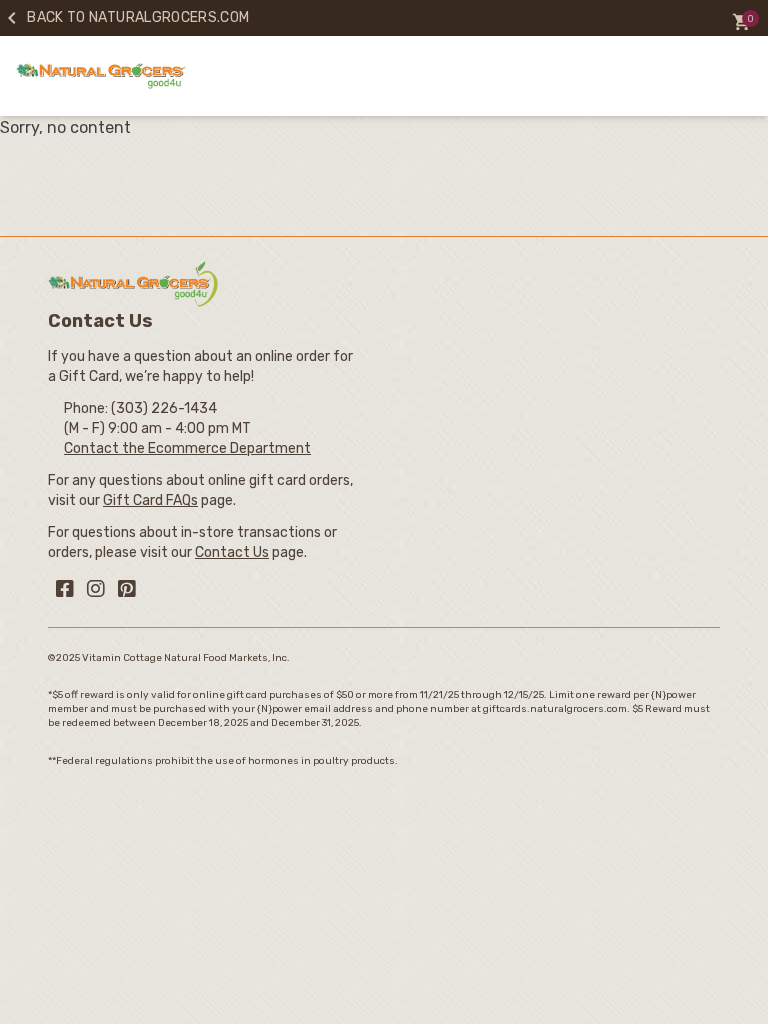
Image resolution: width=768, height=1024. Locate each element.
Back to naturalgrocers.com (124, 17)
